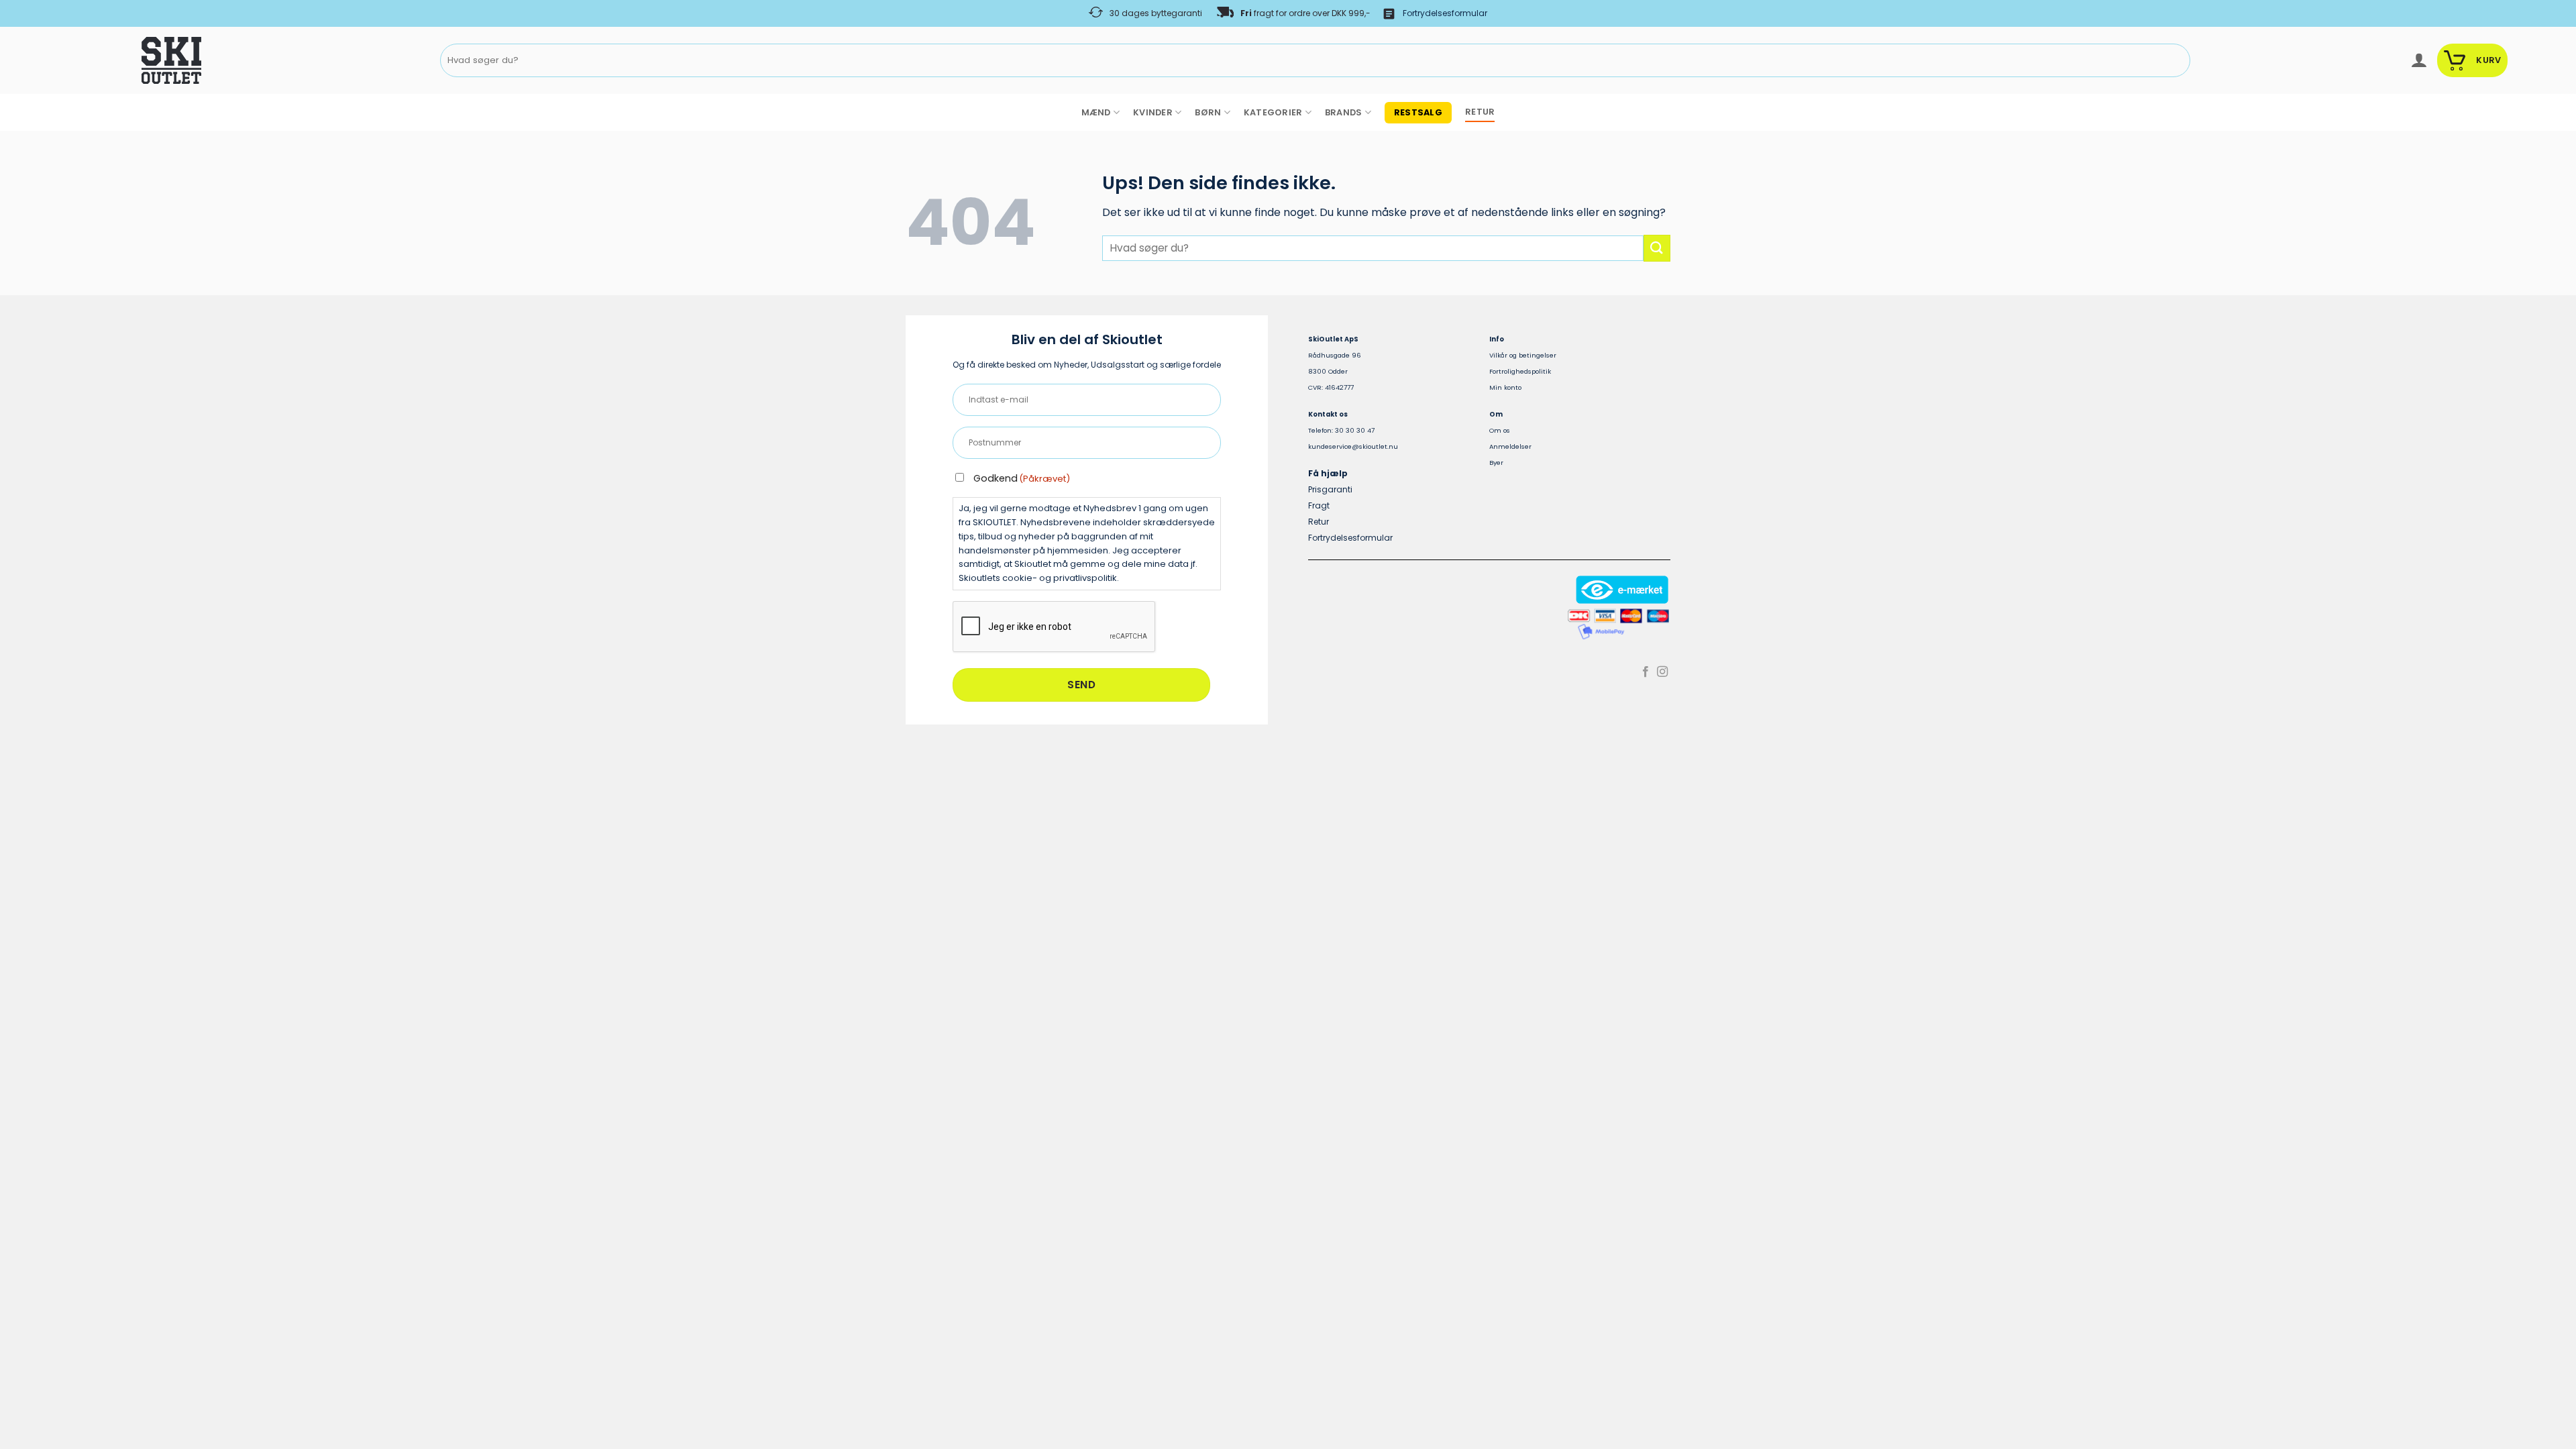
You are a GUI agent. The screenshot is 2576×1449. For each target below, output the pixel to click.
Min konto (1505, 387)
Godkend (1022, 478)
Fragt (1319, 505)
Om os (1500, 430)
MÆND (1096, 112)
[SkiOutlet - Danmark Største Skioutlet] (134, 60)
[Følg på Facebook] (1646, 672)
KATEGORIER (1273, 112)
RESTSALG (1418, 112)
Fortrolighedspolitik (1520, 371)
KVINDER (1153, 112)
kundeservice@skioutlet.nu (1353, 446)
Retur (1319, 522)
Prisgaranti (1330, 489)
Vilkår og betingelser (1523, 355)
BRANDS (1344, 112)
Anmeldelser (1510, 446)
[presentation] (1055, 627)
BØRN (1208, 112)
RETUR (1480, 112)
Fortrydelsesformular (1445, 13)
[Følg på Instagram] (1662, 672)
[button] (2419, 60)
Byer (1496, 463)
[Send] (2177, 61)
